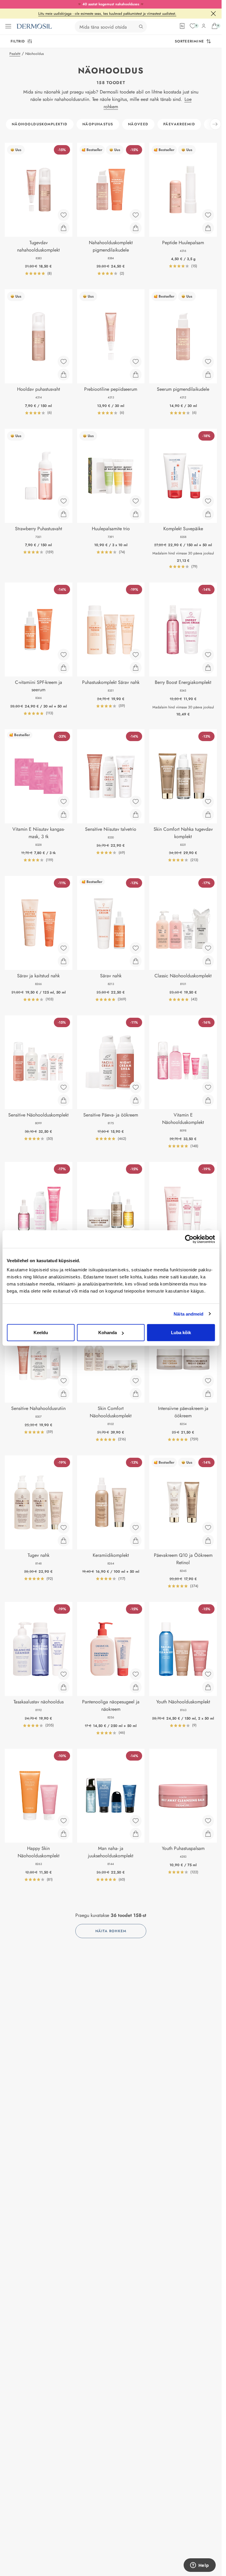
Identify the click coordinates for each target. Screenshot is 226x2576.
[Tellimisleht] (182, 26)
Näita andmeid (188, 1314)
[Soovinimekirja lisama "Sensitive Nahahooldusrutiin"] (64, 1381)
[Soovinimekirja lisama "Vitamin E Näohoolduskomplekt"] (208, 1087)
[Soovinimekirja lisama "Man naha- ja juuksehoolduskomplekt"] (136, 1821)
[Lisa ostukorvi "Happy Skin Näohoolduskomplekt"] (64, 1834)
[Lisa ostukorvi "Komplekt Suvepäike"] (208, 514)
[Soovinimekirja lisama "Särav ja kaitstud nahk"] (64, 948)
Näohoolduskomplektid (40, 124)
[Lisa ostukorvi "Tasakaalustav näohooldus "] (64, 1687)
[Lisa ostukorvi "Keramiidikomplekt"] (136, 1541)
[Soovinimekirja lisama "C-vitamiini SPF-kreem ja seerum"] (64, 655)
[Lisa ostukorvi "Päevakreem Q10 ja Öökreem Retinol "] (208, 1541)
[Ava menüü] (8, 26)
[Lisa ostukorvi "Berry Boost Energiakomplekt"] (208, 668)
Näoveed (138, 124)
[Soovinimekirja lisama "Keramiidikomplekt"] (136, 1528)
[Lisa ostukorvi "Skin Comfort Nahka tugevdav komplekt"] (208, 815)
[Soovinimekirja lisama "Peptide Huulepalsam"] (208, 215)
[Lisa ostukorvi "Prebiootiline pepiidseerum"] (136, 375)
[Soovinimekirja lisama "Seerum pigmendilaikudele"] (208, 362)
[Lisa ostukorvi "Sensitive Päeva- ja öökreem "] (136, 1100)
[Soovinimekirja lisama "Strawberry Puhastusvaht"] (64, 501)
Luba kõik (181, 1333)
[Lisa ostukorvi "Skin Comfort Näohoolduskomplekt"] (136, 1394)
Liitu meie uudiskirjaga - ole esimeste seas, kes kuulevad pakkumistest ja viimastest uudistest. (107, 14)
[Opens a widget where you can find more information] (200, 2566)
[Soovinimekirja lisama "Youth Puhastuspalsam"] (208, 1821)
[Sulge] (213, 14)
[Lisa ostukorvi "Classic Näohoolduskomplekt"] (208, 961)
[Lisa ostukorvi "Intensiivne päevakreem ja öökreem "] (208, 1394)
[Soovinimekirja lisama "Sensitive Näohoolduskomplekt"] (64, 1087)
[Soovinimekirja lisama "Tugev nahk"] (64, 1528)
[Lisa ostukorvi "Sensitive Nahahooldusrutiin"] (64, 1394)
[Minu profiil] (204, 26)
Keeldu (41, 1333)
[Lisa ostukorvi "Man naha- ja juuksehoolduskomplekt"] (136, 1834)
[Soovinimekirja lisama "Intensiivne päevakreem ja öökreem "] (208, 1381)
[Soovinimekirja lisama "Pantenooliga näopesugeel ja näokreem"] (136, 1674)
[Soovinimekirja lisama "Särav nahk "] (136, 948)
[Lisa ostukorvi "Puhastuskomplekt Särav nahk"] (136, 668)
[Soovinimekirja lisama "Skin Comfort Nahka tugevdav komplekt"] (208, 802)
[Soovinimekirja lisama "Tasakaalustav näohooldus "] (64, 1674)
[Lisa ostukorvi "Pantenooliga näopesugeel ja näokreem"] (136, 1687)
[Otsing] (141, 27)
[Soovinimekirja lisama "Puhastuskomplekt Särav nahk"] (136, 655)
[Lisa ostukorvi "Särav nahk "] (136, 961)
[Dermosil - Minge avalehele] (34, 26)
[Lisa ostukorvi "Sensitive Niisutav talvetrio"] (136, 815)
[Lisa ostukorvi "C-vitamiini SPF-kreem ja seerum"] (64, 668)
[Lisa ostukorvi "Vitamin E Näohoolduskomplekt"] (208, 1100)
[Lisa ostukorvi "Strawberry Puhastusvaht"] (64, 514)
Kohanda (108, 1333)
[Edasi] (215, 124)
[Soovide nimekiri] (193, 26)
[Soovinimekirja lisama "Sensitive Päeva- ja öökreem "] (136, 1087)
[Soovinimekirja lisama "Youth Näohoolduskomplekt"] (208, 1674)
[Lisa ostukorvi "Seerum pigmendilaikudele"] (208, 375)
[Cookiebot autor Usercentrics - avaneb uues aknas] (189, 1239)
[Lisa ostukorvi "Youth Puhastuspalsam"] (208, 1834)
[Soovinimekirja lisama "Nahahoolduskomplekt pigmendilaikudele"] (136, 215)
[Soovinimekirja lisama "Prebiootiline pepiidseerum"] (136, 362)
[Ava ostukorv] (215, 26)
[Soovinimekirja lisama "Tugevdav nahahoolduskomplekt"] (64, 215)
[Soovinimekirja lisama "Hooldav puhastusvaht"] (64, 362)
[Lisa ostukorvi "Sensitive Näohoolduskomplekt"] (64, 1100)
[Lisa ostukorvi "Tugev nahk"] (64, 1541)
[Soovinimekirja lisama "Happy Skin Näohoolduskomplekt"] (64, 1821)
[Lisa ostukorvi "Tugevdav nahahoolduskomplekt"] (64, 228)
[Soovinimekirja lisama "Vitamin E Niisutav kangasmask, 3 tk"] (64, 802)
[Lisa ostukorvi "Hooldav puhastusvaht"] (64, 375)
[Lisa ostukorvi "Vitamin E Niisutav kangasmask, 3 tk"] (64, 815)
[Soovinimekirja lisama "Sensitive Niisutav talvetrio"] (136, 802)
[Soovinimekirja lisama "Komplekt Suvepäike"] (208, 501)
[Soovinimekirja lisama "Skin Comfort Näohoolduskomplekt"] (136, 1381)
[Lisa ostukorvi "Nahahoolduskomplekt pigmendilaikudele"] (136, 228)
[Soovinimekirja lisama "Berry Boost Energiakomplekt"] (208, 655)
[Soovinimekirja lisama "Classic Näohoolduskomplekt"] (208, 948)
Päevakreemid (179, 124)
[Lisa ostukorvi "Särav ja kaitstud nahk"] (64, 961)
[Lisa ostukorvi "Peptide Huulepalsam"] (208, 228)
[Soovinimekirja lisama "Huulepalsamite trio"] (136, 501)
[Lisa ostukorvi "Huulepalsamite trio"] (136, 514)
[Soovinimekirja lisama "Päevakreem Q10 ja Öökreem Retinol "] (208, 1528)
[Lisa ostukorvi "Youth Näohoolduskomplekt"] (208, 1687)
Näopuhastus (98, 124)
